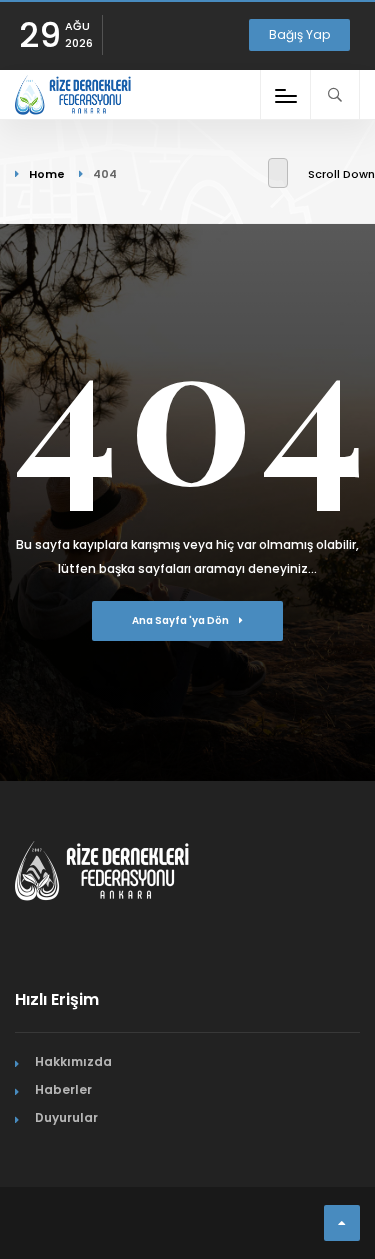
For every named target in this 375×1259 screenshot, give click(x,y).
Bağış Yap (299, 34)
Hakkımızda (73, 1061)
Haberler (63, 1089)
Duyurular (66, 1117)
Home (47, 174)
